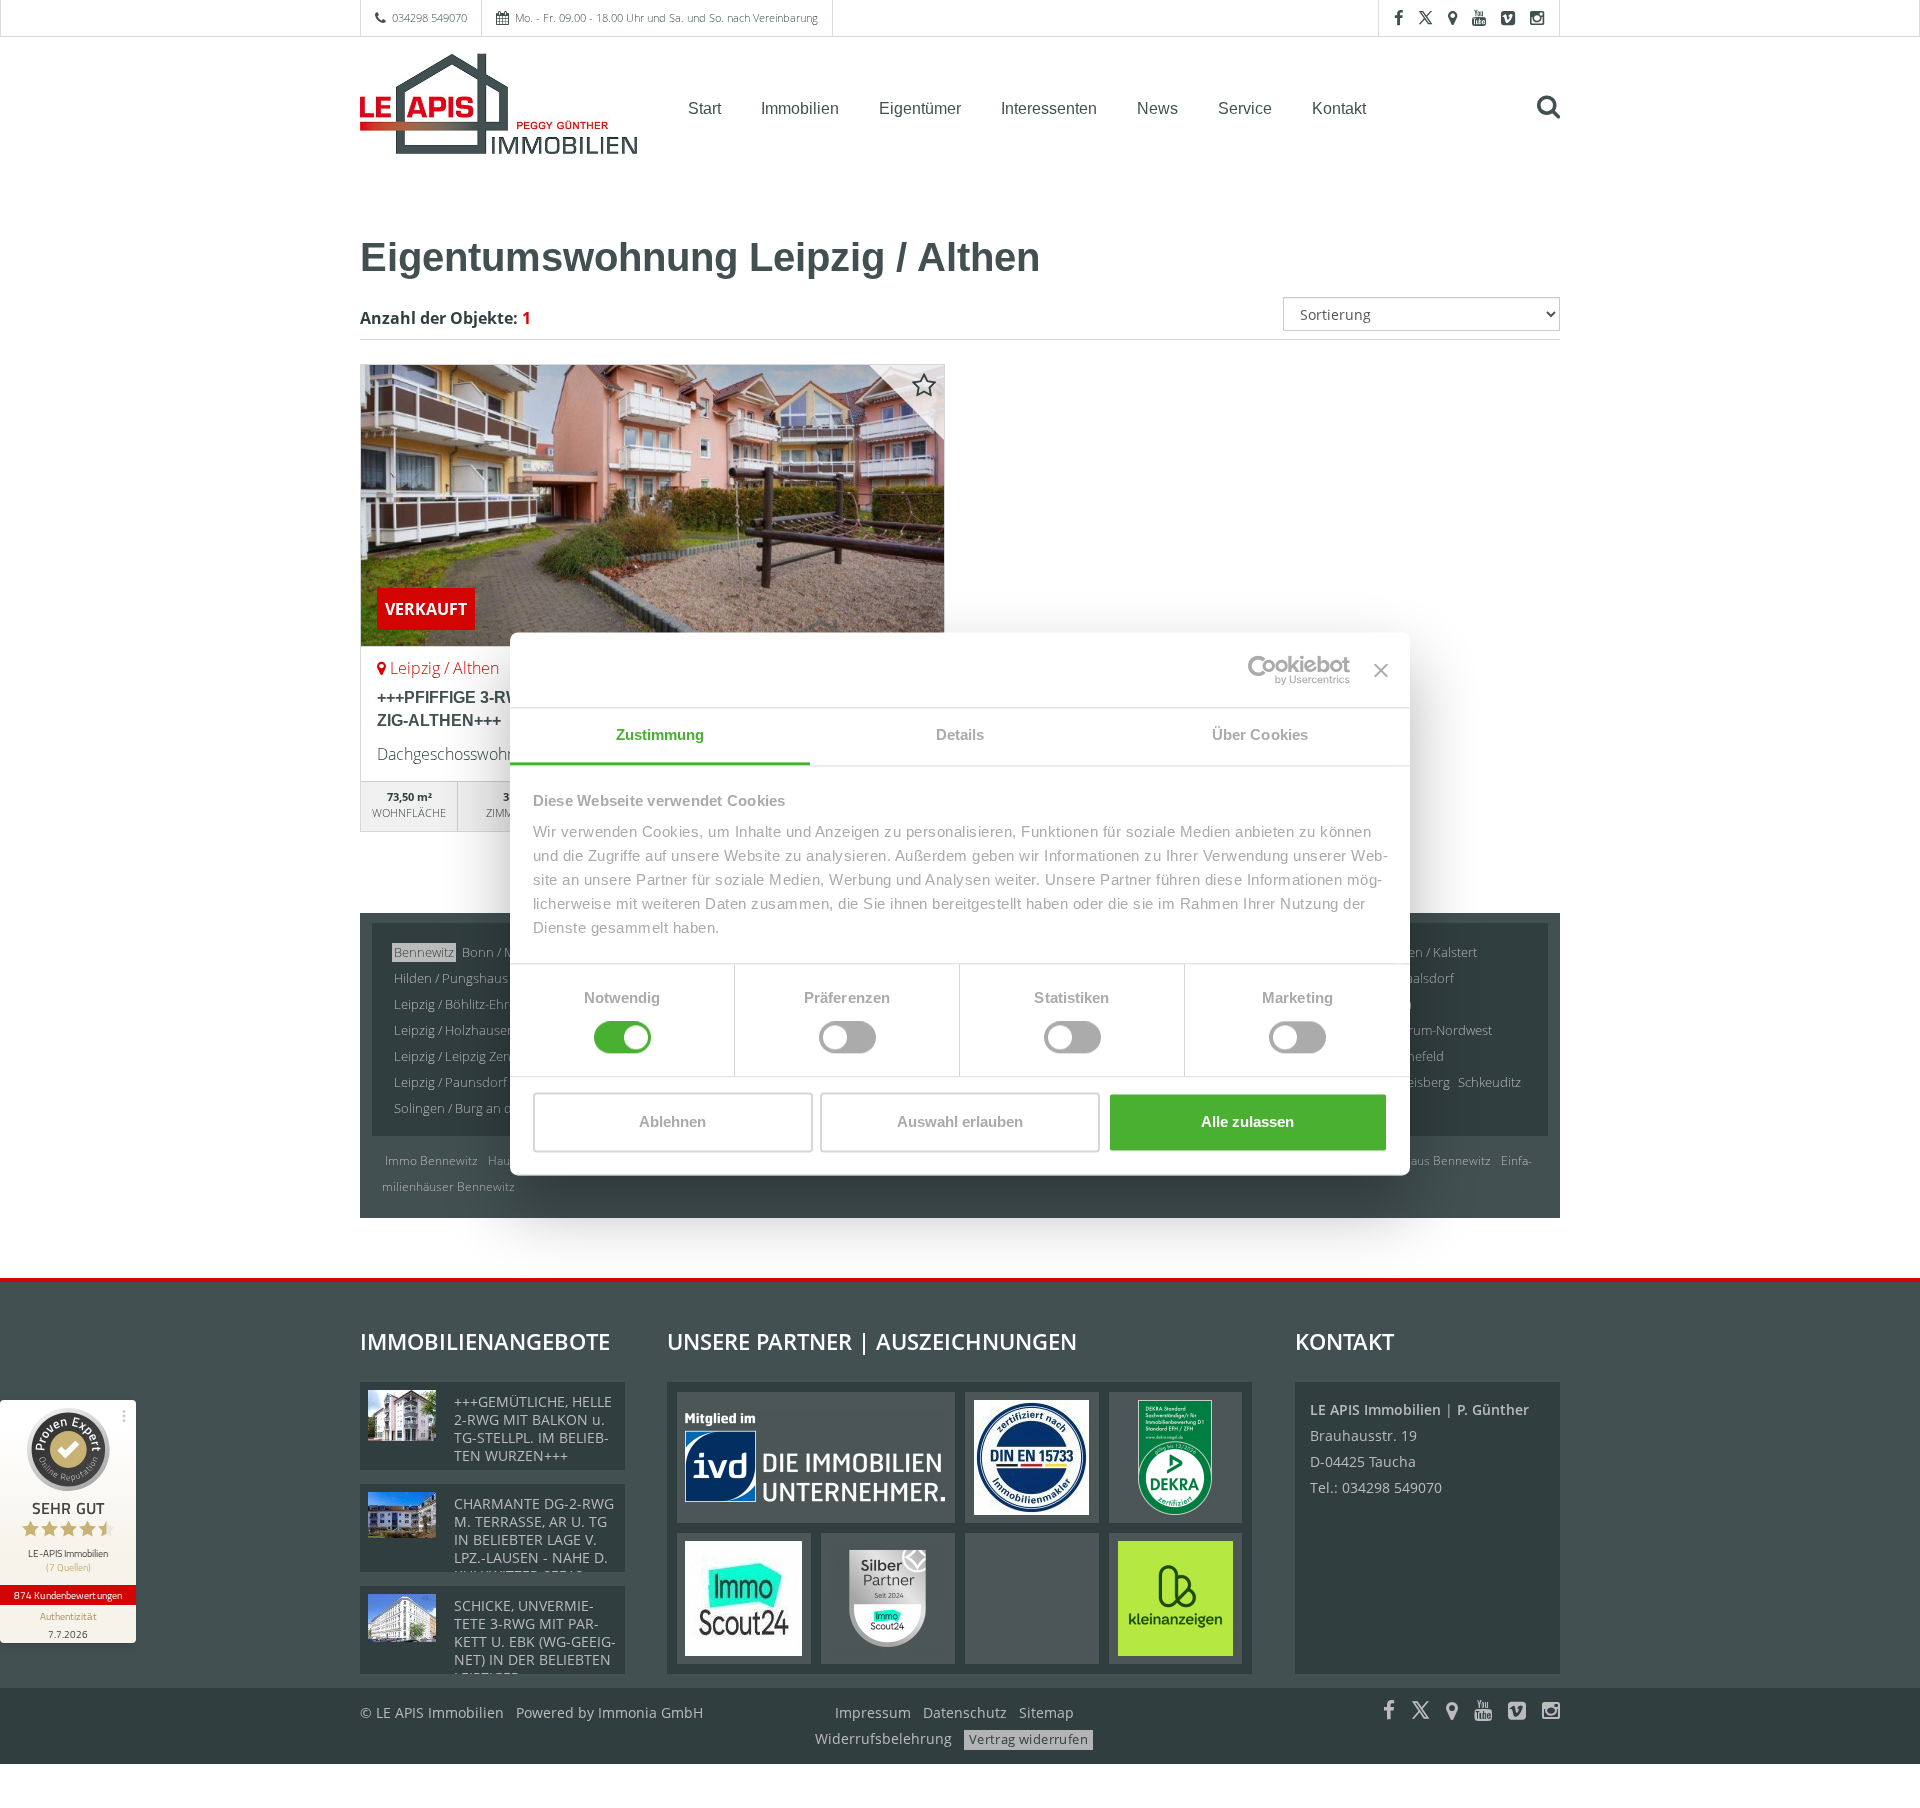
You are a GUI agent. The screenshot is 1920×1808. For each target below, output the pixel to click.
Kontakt (1339, 108)
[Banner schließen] (1381, 670)
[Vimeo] (1508, 17)
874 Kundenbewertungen (68, 1595)
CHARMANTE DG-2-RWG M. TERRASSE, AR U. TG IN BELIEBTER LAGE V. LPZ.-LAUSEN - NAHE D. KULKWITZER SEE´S (534, 1539)
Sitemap (1046, 1712)
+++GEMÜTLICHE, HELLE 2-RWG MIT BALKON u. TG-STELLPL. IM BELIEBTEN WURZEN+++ (533, 1428)
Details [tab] (960, 734)
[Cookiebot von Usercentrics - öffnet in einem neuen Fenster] (1262, 670)
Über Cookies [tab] (1260, 734)
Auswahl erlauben (960, 1121)
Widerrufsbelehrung (883, 1738)
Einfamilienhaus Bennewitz (1417, 1160)
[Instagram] (1537, 17)
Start (704, 108)
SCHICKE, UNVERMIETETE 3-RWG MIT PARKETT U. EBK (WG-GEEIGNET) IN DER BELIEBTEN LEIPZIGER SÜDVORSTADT (535, 1650)
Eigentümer (920, 108)
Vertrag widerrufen (1028, 1739)
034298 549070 (429, 17)
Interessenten (1049, 108)
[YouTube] (1479, 17)
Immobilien (800, 108)
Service (1245, 108)
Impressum (873, 1712)
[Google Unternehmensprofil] (1452, 17)
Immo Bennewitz (431, 1160)
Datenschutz (965, 1712)
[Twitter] (1425, 17)
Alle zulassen (1247, 1121)
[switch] (847, 1038)
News (1157, 108)
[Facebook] (1398, 17)
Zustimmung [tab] (660, 734)
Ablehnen (672, 1121)
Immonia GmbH (650, 1712)
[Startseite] (499, 107)
